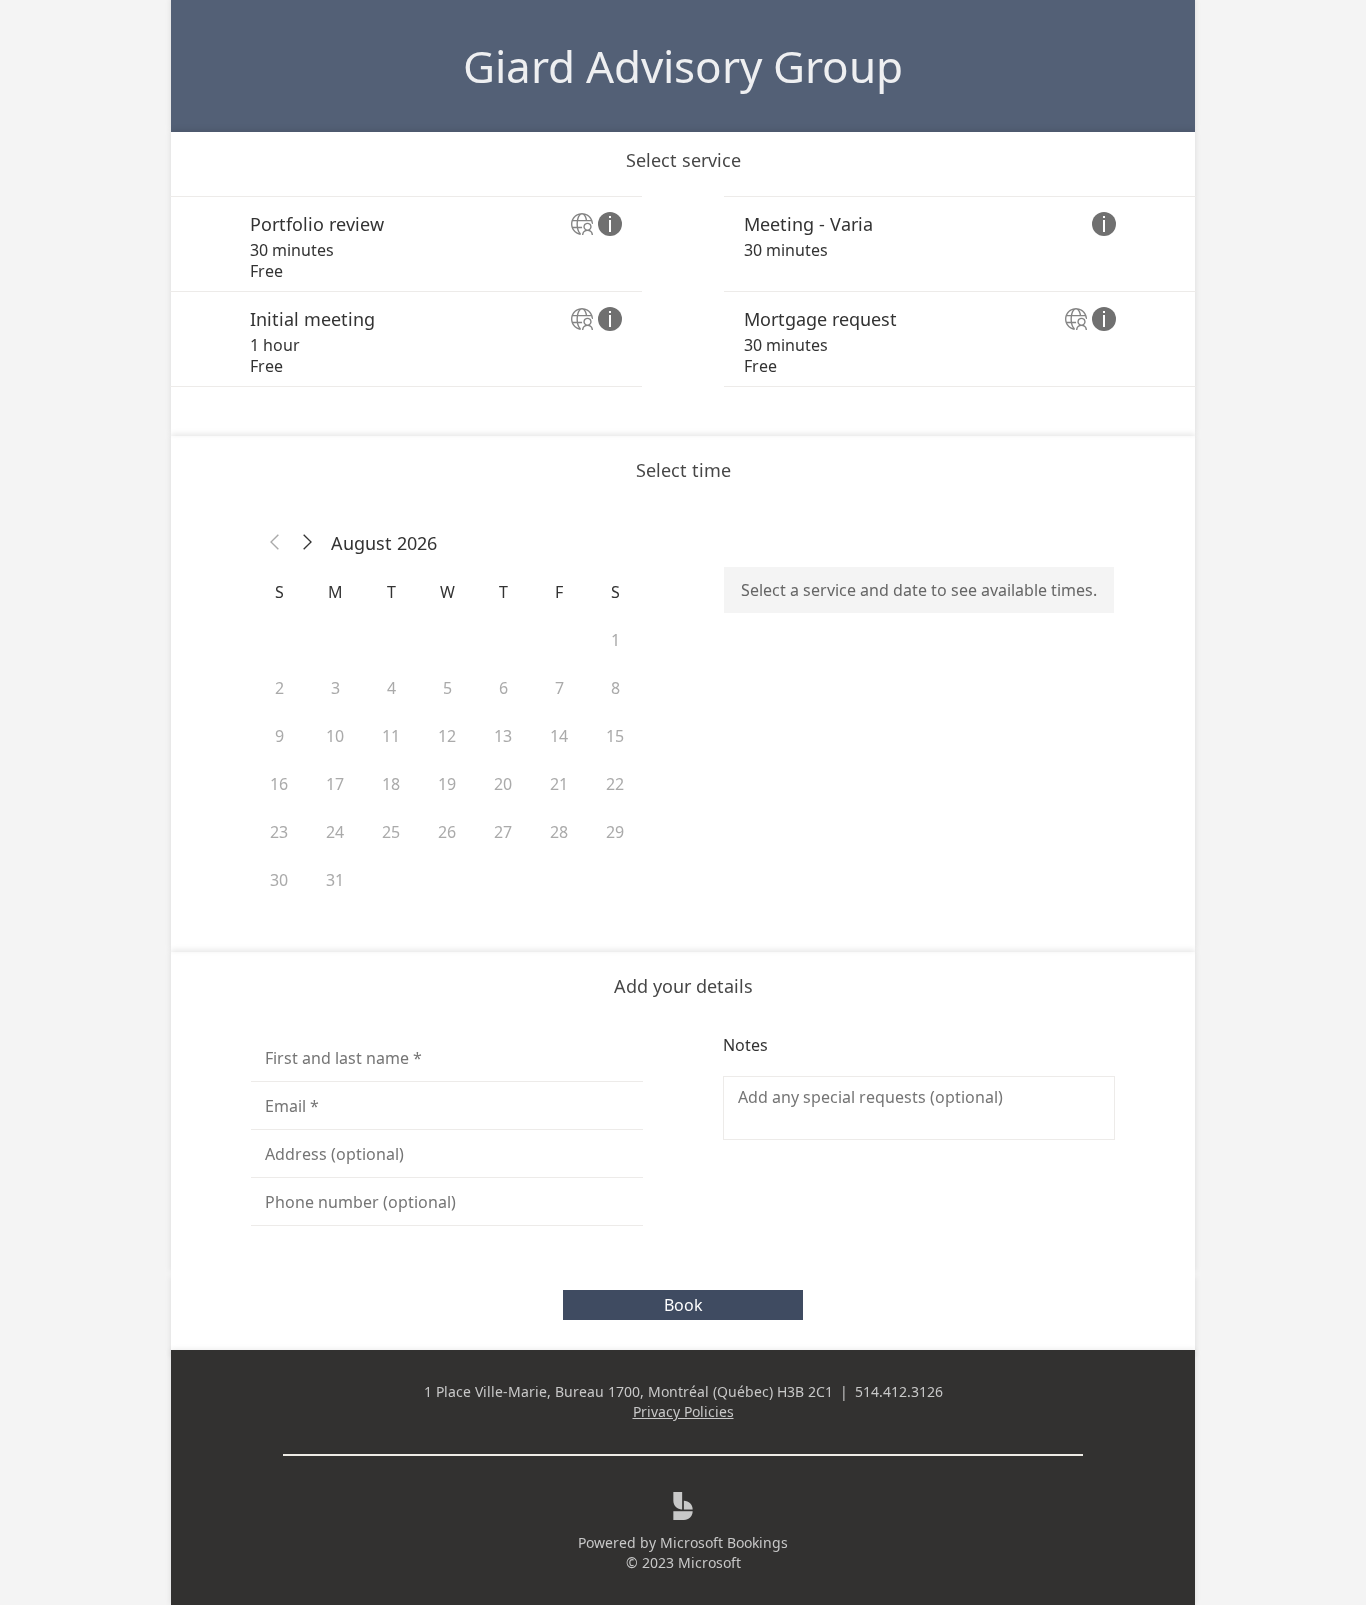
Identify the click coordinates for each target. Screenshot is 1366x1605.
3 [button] (335, 688)
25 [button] (391, 832)
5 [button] (447, 688)
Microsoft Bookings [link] (724, 1542)
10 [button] (335, 736)
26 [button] (447, 832)
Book (683, 1305)
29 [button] (615, 832)
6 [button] (503, 688)
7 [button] (559, 688)
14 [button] (559, 736)
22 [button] (615, 784)
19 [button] (447, 784)
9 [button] (279, 736)
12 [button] (447, 736)
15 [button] (615, 736)
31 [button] (335, 880)
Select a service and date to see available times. (919, 590)
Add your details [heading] (683, 986)
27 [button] (503, 832)
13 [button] (503, 736)
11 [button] (391, 736)
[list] (683, 291)
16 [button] (279, 784)
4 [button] (391, 688)
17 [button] (335, 784)
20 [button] (503, 784)
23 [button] (279, 832)
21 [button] (559, 784)
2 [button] (279, 688)
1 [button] (615, 640)
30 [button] (279, 880)
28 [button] (559, 832)
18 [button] (391, 784)
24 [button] (335, 832)
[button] (275, 543)
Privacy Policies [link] (683, 1411)
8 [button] (615, 688)
